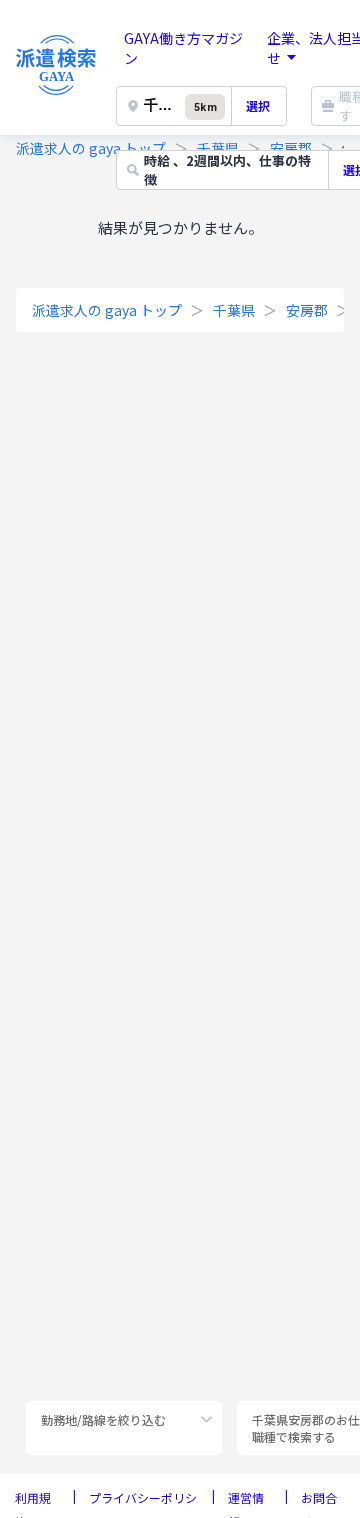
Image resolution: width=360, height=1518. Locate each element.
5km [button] (205, 107)
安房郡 (307, 310)
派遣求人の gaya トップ (91, 148)
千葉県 (234, 310)
